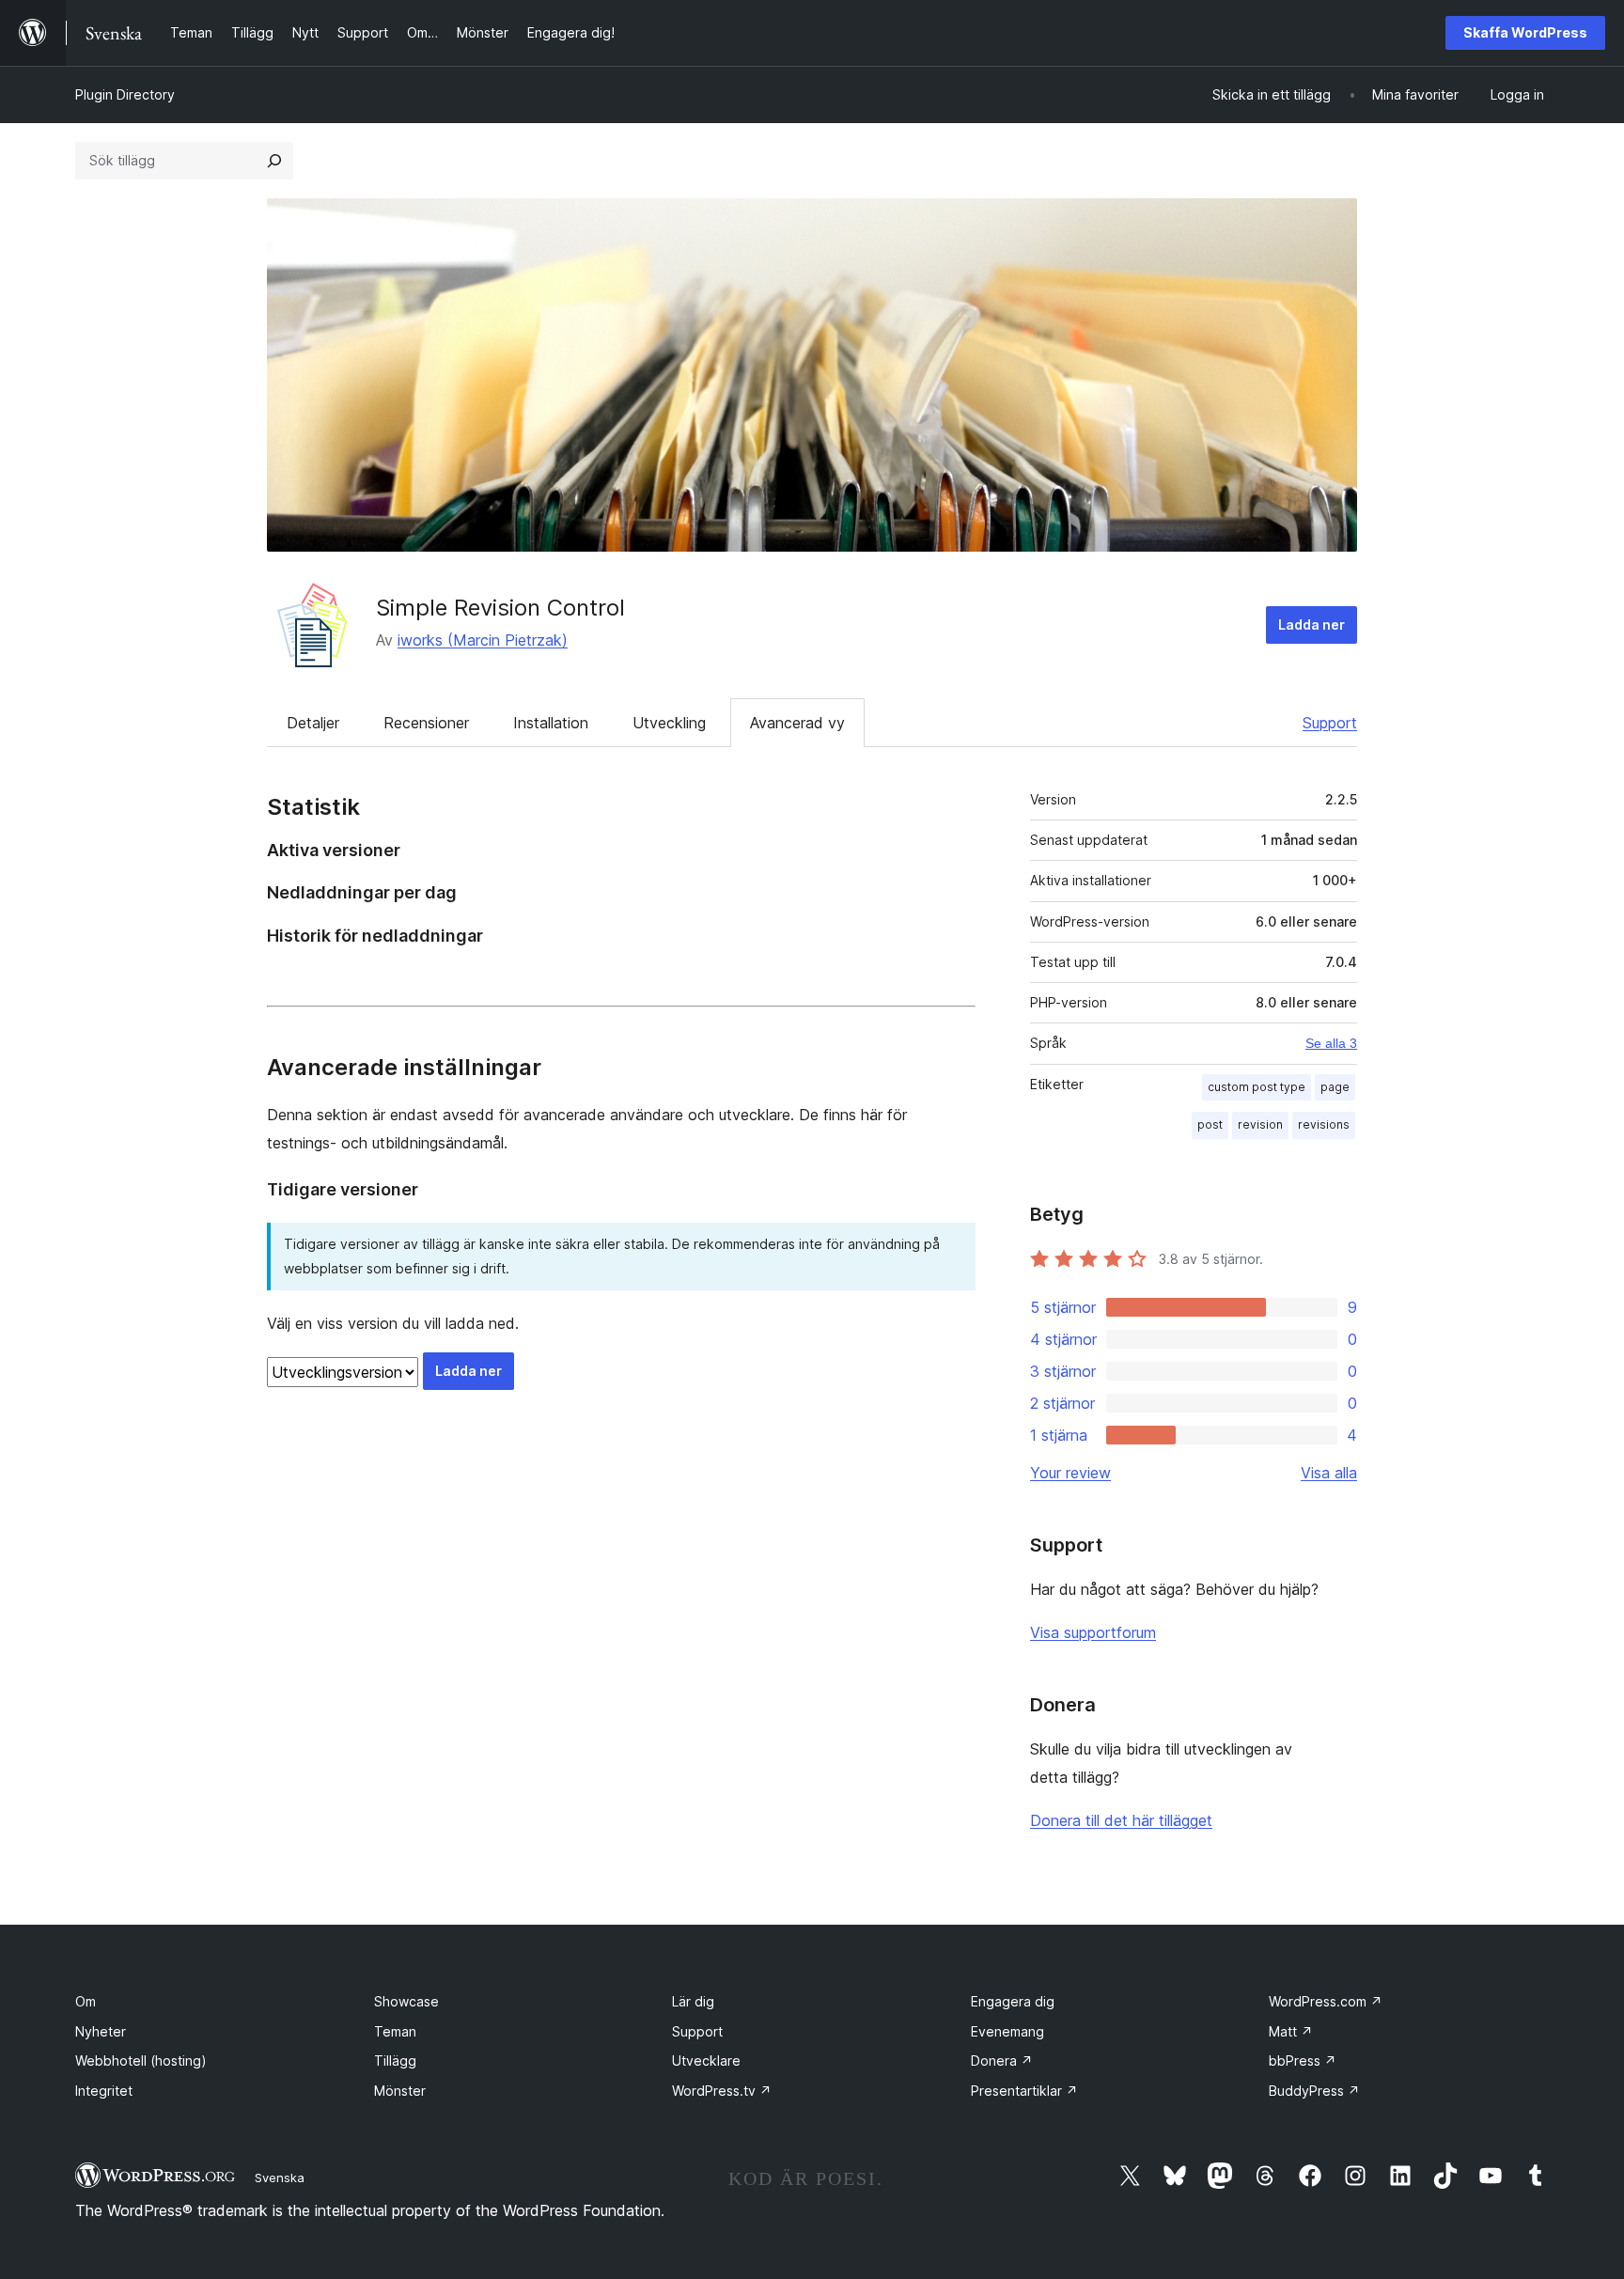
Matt (1291, 2031)
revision (1260, 1124)
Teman (395, 2031)
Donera (1002, 2060)
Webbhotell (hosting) (141, 2060)
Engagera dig (1013, 2001)
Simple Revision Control (500, 608)
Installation (551, 723)
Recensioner (426, 723)
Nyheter (101, 2031)
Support (1330, 723)
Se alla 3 (1331, 1043)
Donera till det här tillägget (1121, 1820)
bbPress (1303, 2060)
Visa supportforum (1093, 1632)
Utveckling (669, 723)
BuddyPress (1314, 2091)
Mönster (400, 2091)
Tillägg (395, 2060)
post (1210, 1124)
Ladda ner (1312, 624)
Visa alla (1329, 1473)
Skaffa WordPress (1525, 32)
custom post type (1257, 1087)
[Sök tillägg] (274, 161)
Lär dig (693, 2001)
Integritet (104, 2091)
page (1335, 1087)
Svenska (280, 2178)
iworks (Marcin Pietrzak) (483, 640)
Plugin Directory (125, 94)
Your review (1070, 1473)
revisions (1324, 1124)
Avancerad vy (797, 723)
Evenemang (1007, 2031)
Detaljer (313, 723)
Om (86, 2001)
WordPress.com (1326, 2001)
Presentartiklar (1024, 2091)
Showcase (406, 2001)
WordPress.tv (722, 2091)
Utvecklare (706, 2060)
